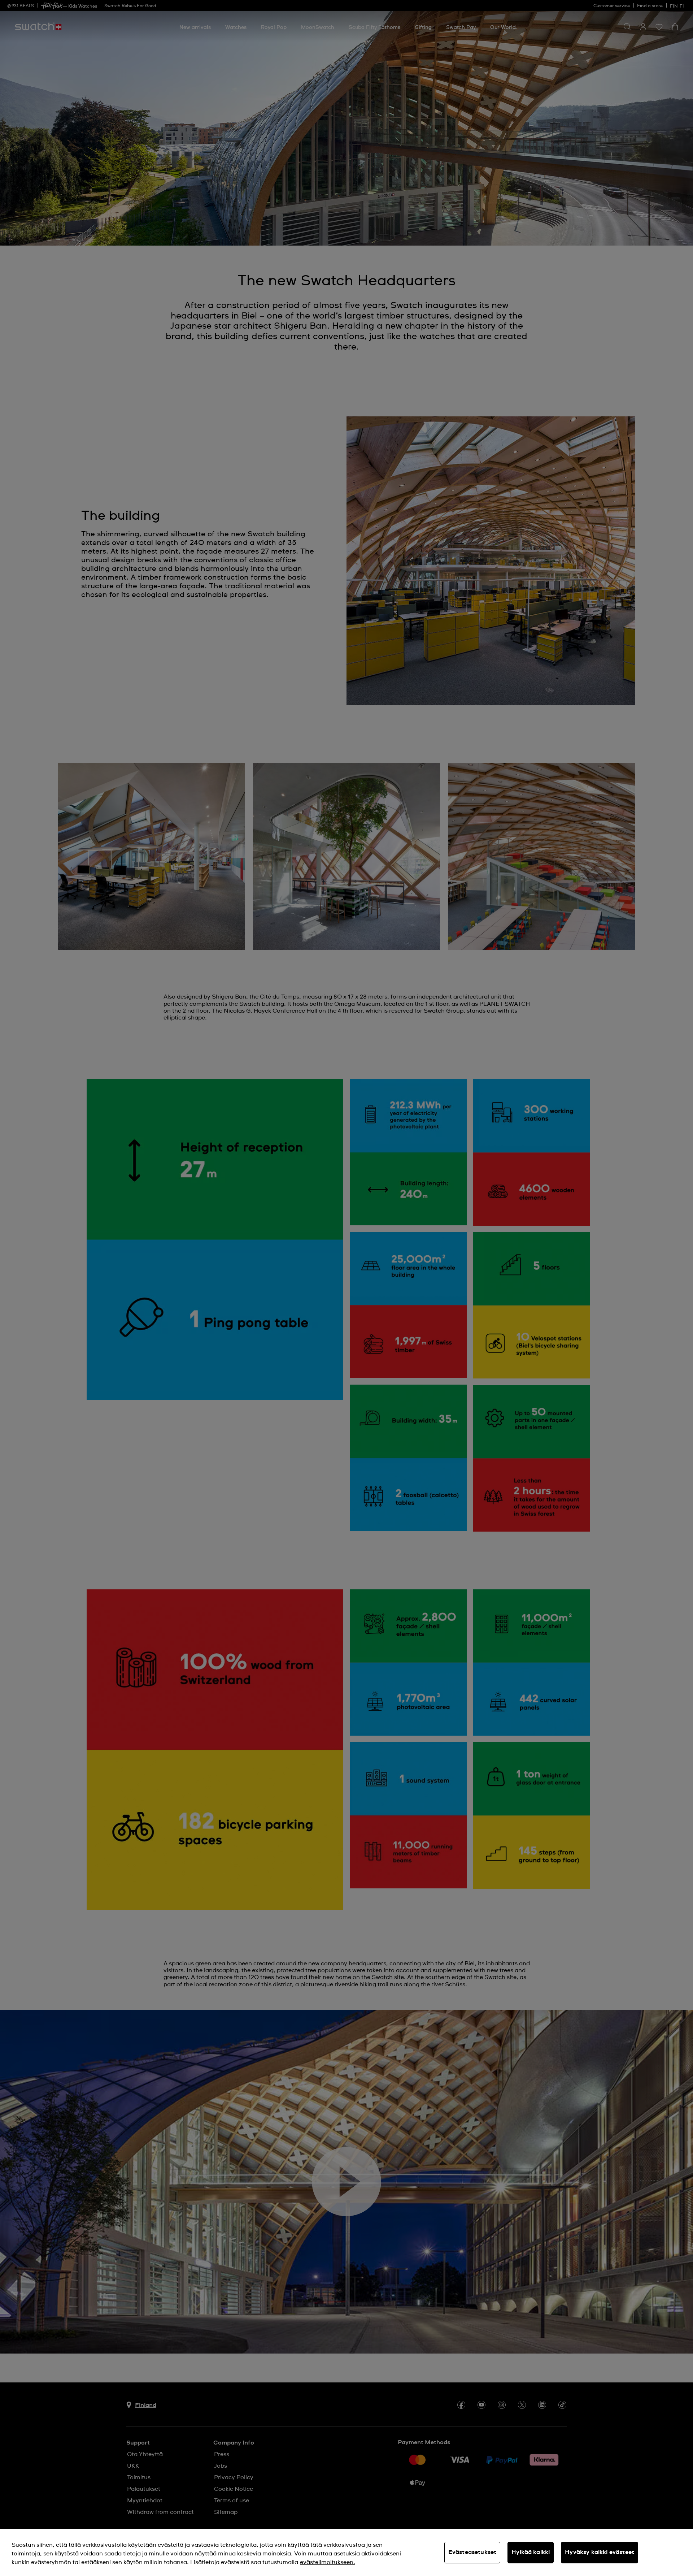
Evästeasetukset (472, 2552)
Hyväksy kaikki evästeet (600, 2552)
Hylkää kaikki (531, 2552)
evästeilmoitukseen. (328, 2562)
